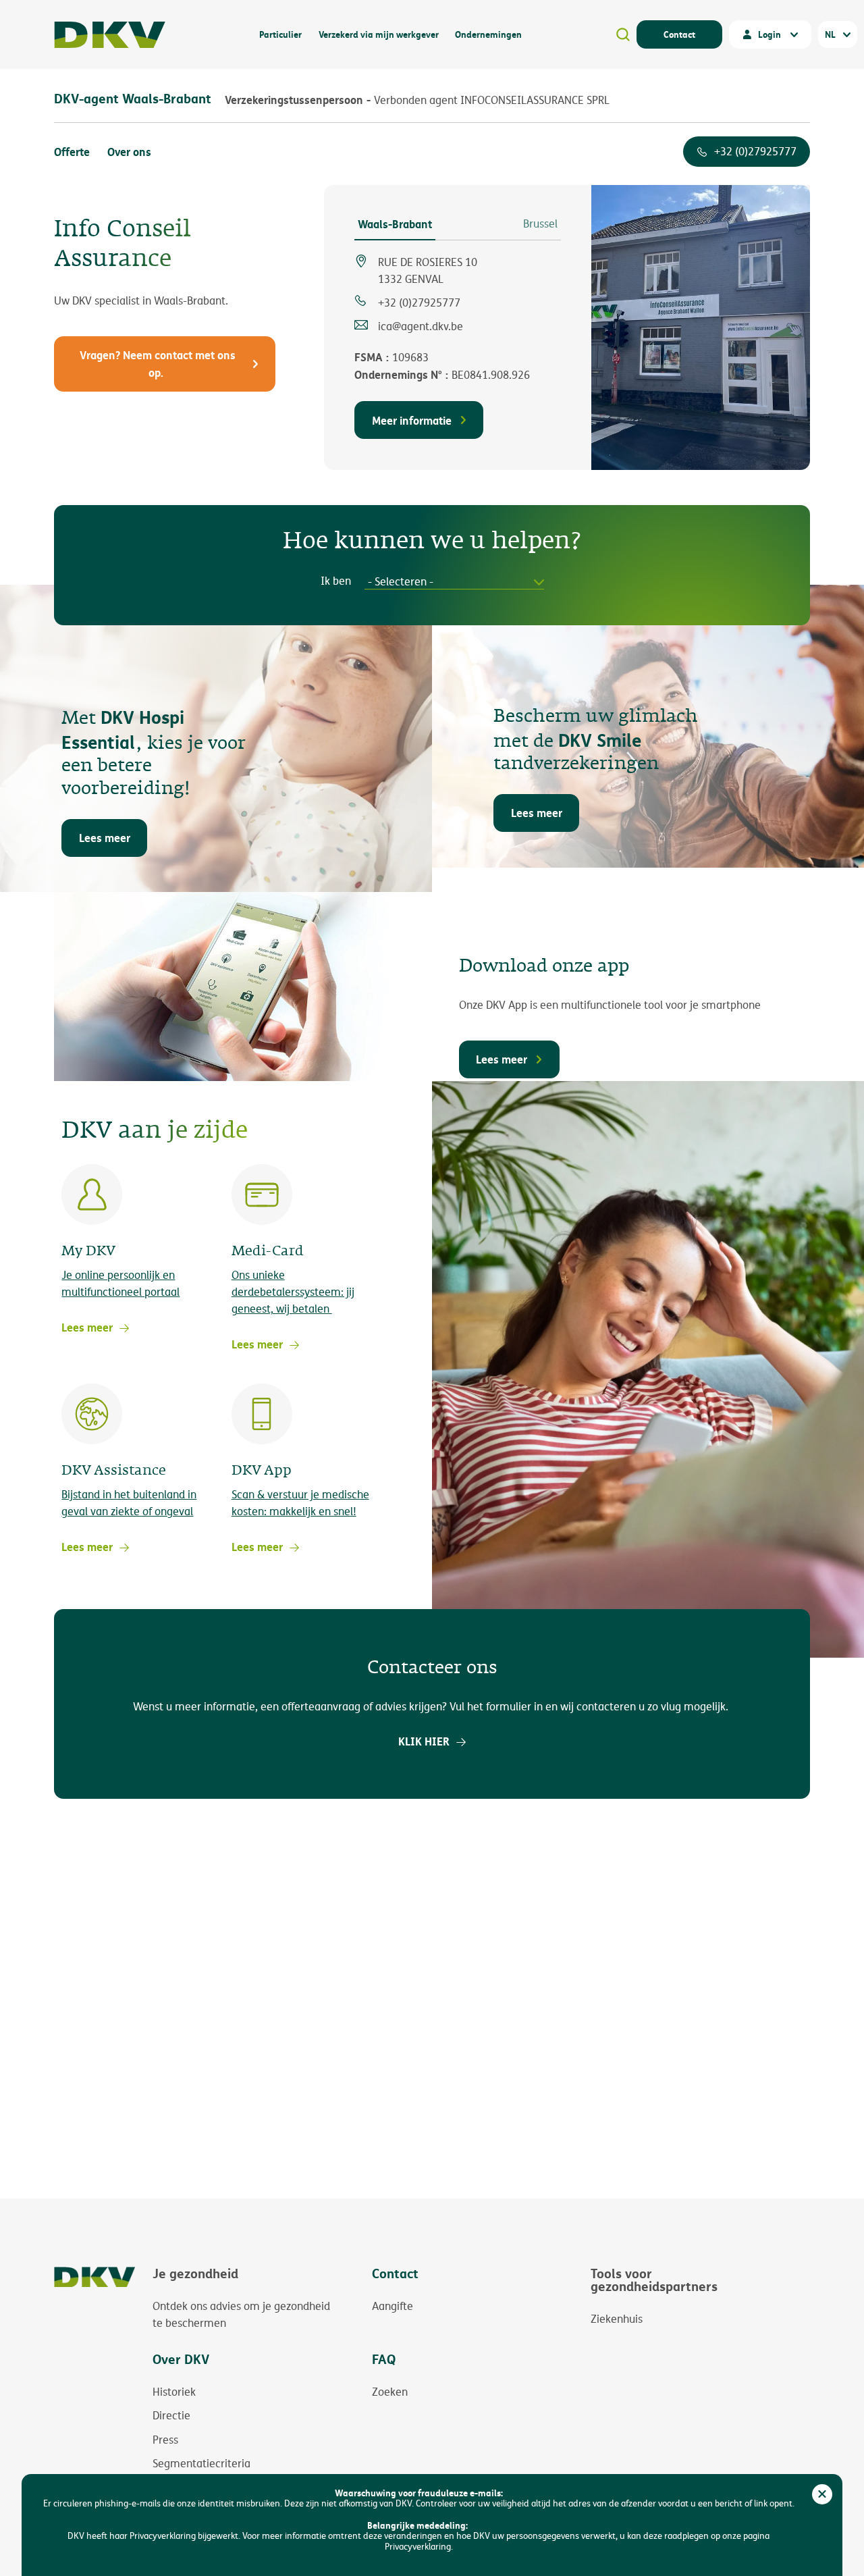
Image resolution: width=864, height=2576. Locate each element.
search (623, 34)
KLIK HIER (424, 1741)
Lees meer (105, 838)
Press (165, 2440)
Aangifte (393, 2306)
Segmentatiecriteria (201, 2463)
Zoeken (390, 2392)
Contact (679, 34)
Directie (171, 2415)
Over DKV (181, 2359)
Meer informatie (412, 420)
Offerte (72, 152)
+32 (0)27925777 (755, 152)
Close (822, 2494)
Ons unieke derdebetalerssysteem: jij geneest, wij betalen (293, 1292)
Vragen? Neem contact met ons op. (158, 364)
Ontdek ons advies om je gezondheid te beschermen (241, 2315)
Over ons (129, 152)
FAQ (384, 2359)
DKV (110, 35)
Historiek (174, 2392)
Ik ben (336, 581)
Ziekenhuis (617, 2319)
